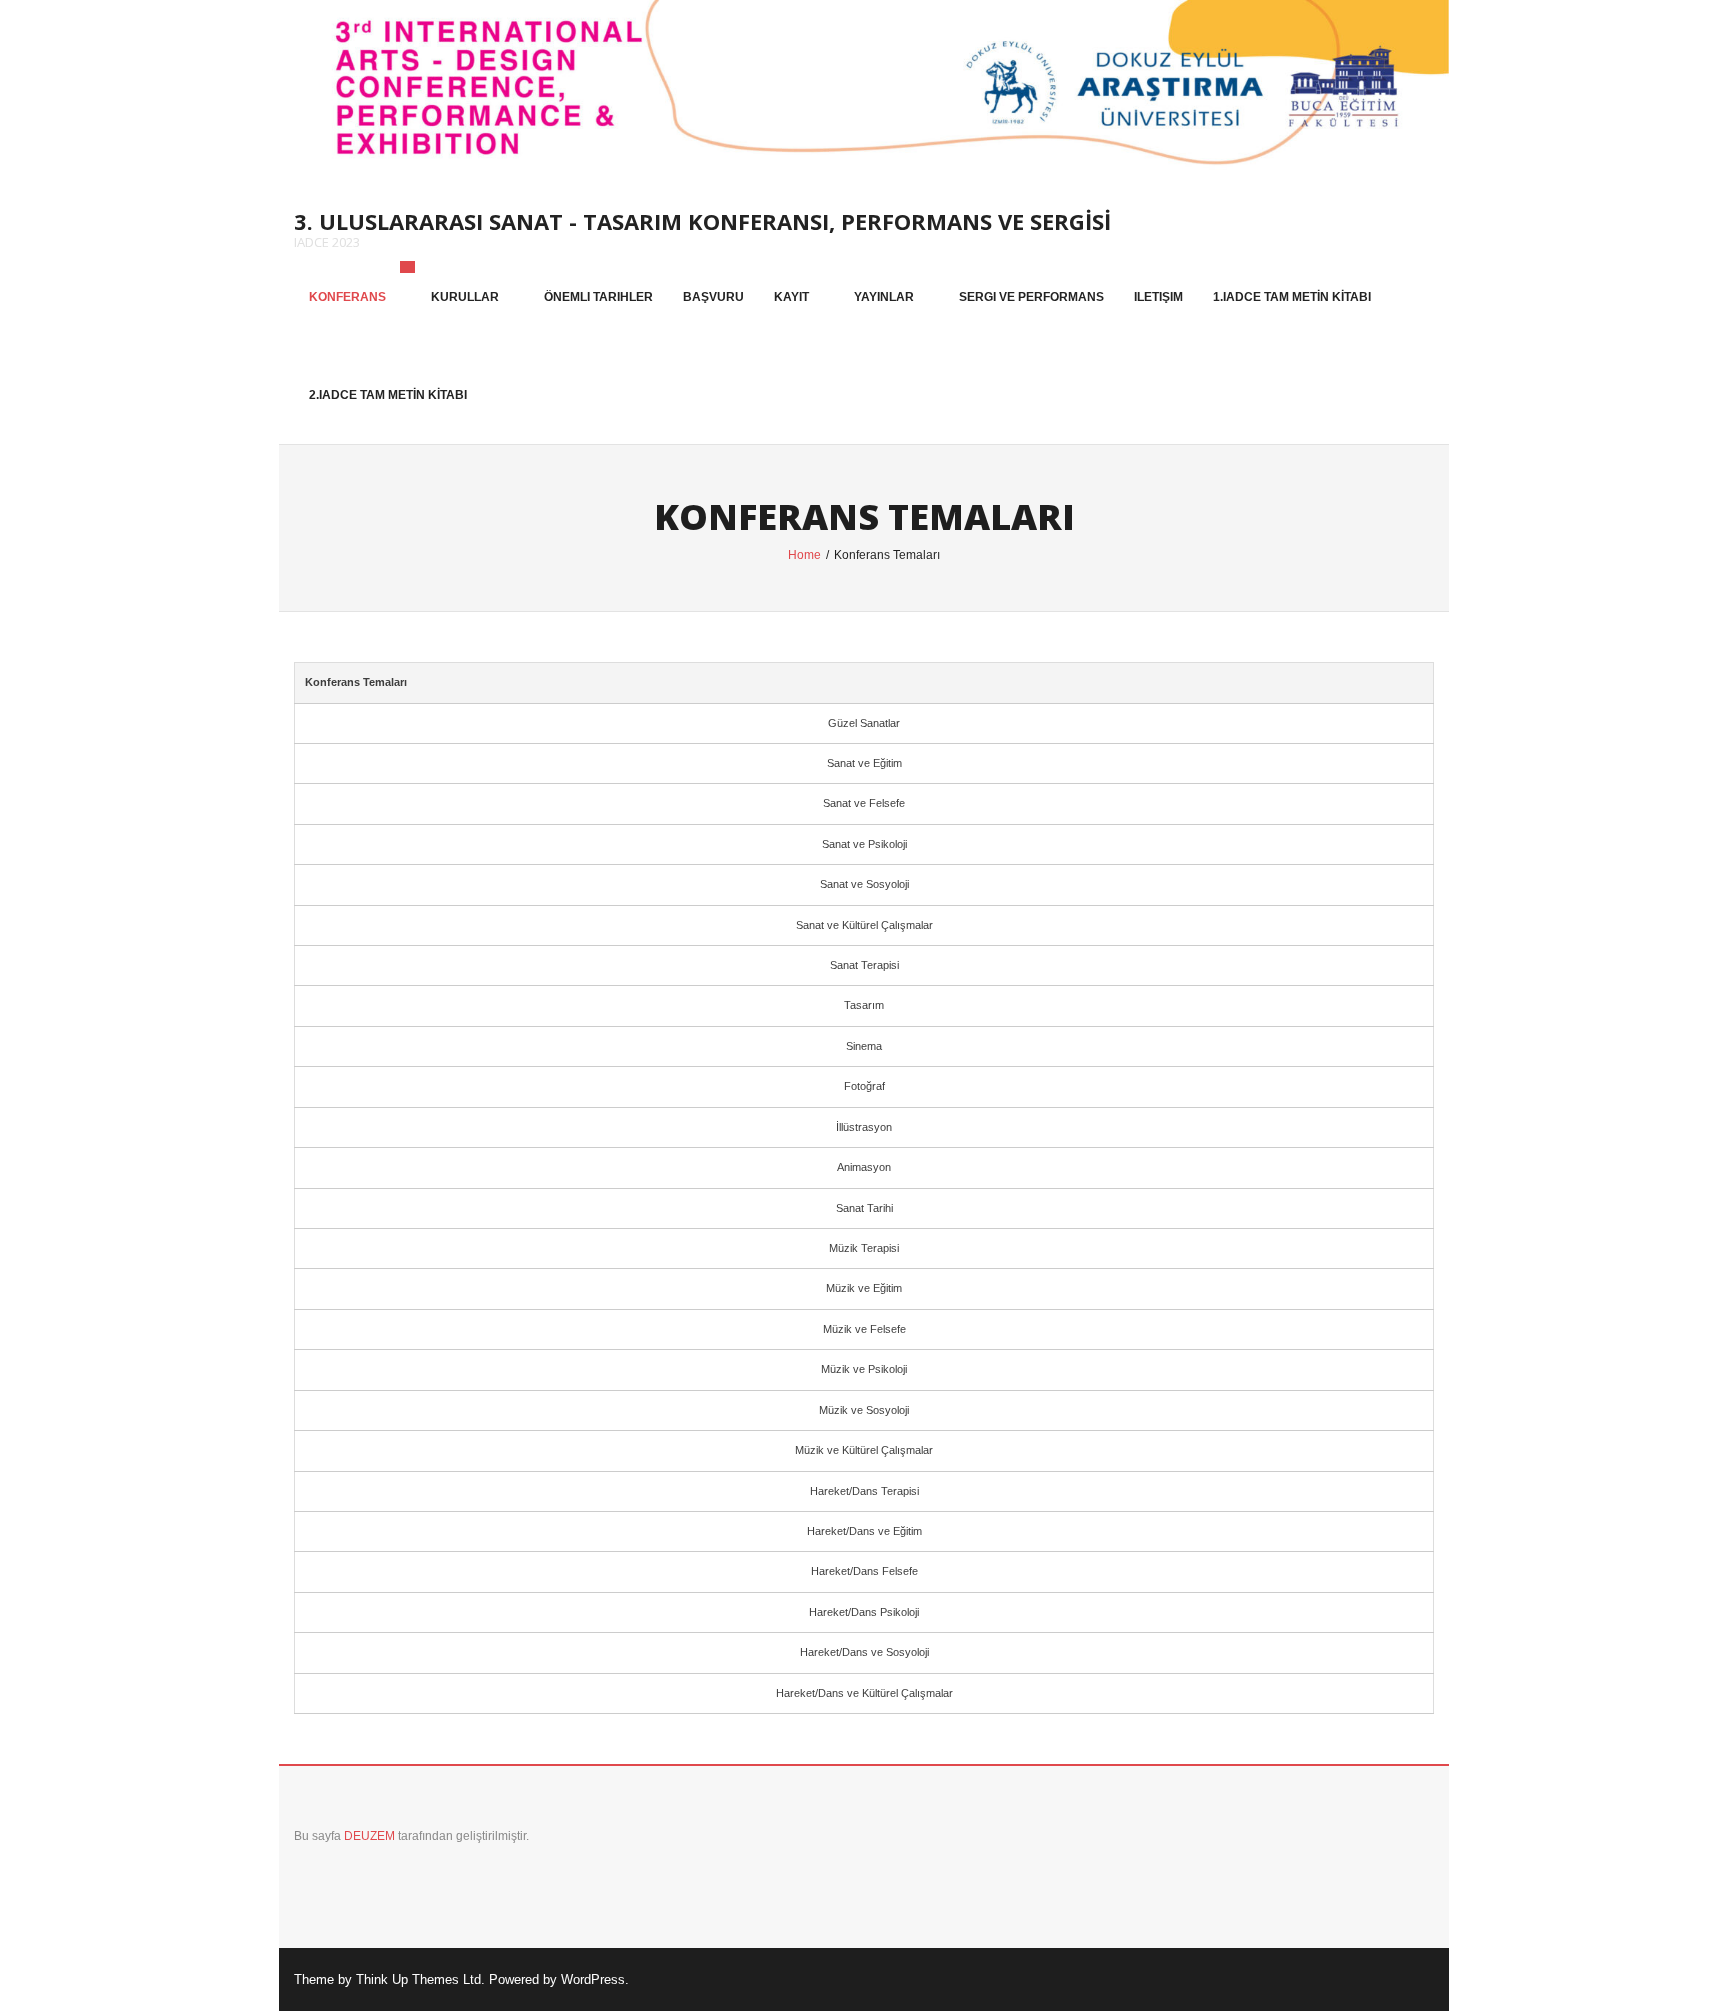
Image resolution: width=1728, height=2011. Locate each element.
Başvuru (713, 297)
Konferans (347, 297)
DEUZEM (371, 1836)
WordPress (593, 1979)
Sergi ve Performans (1031, 297)
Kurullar (465, 297)
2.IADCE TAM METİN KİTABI (388, 395)
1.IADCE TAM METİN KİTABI (1292, 297)
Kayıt (791, 297)
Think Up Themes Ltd (418, 1979)
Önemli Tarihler (598, 297)
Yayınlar (884, 297)
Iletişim (1158, 297)
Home (804, 555)
